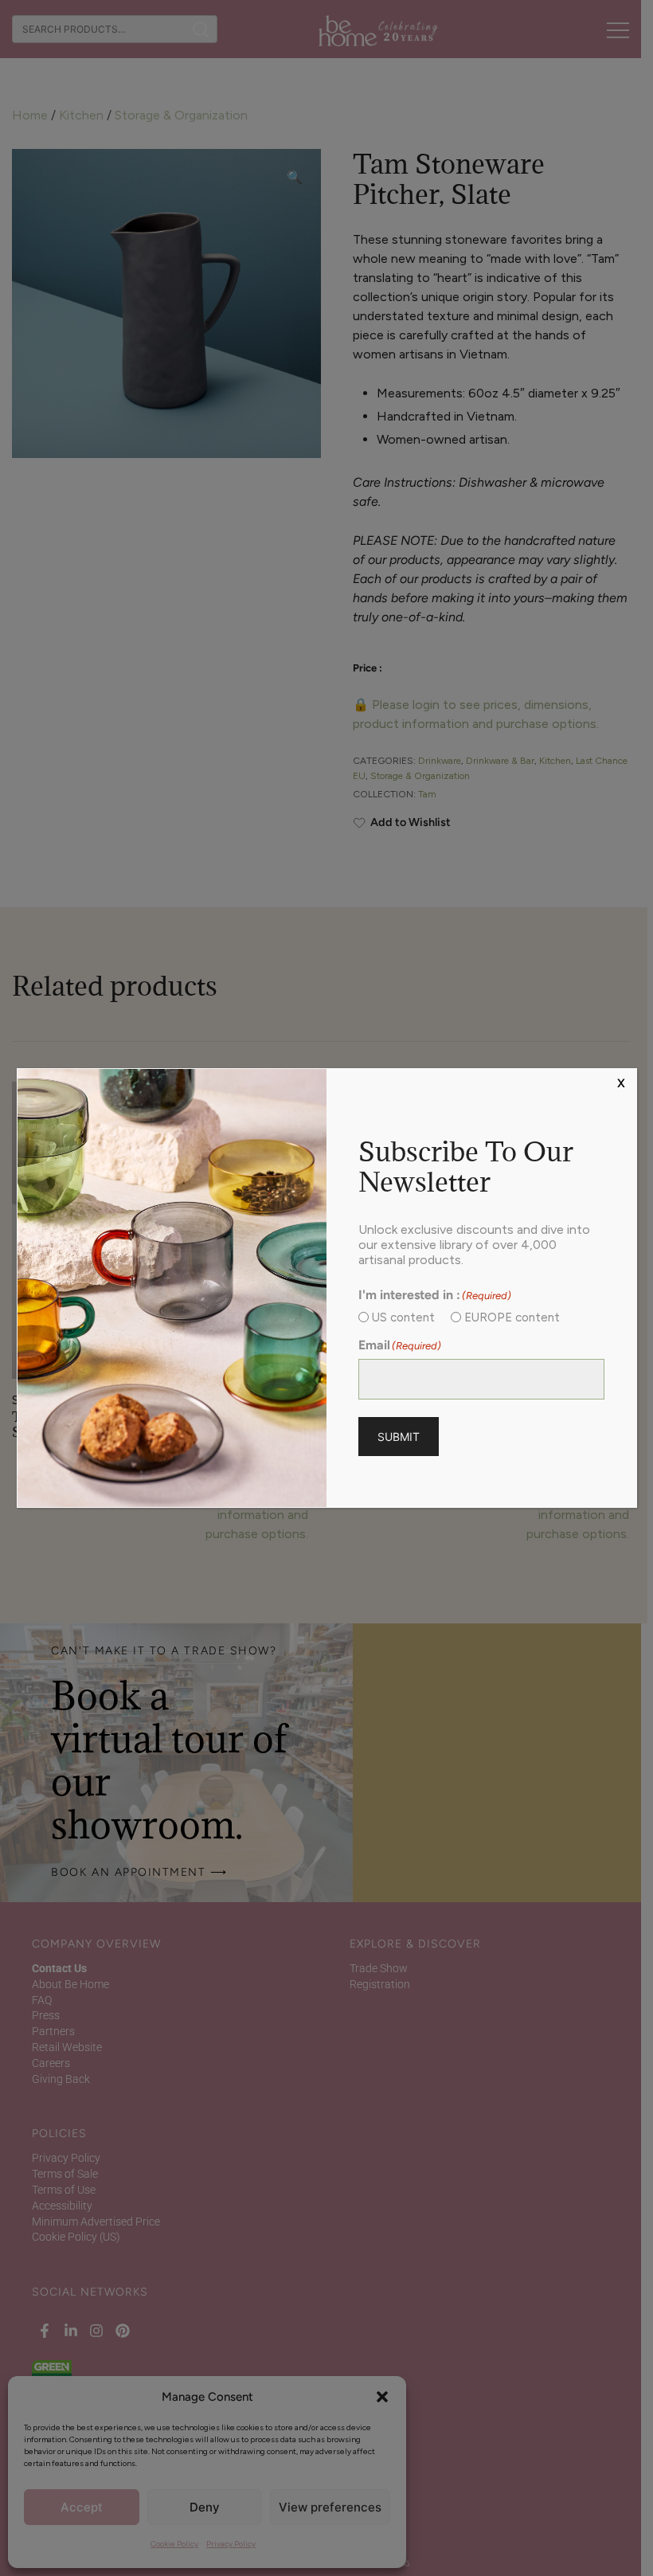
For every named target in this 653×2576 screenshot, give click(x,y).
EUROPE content (512, 1317)
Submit (399, 1437)
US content (403, 1317)
